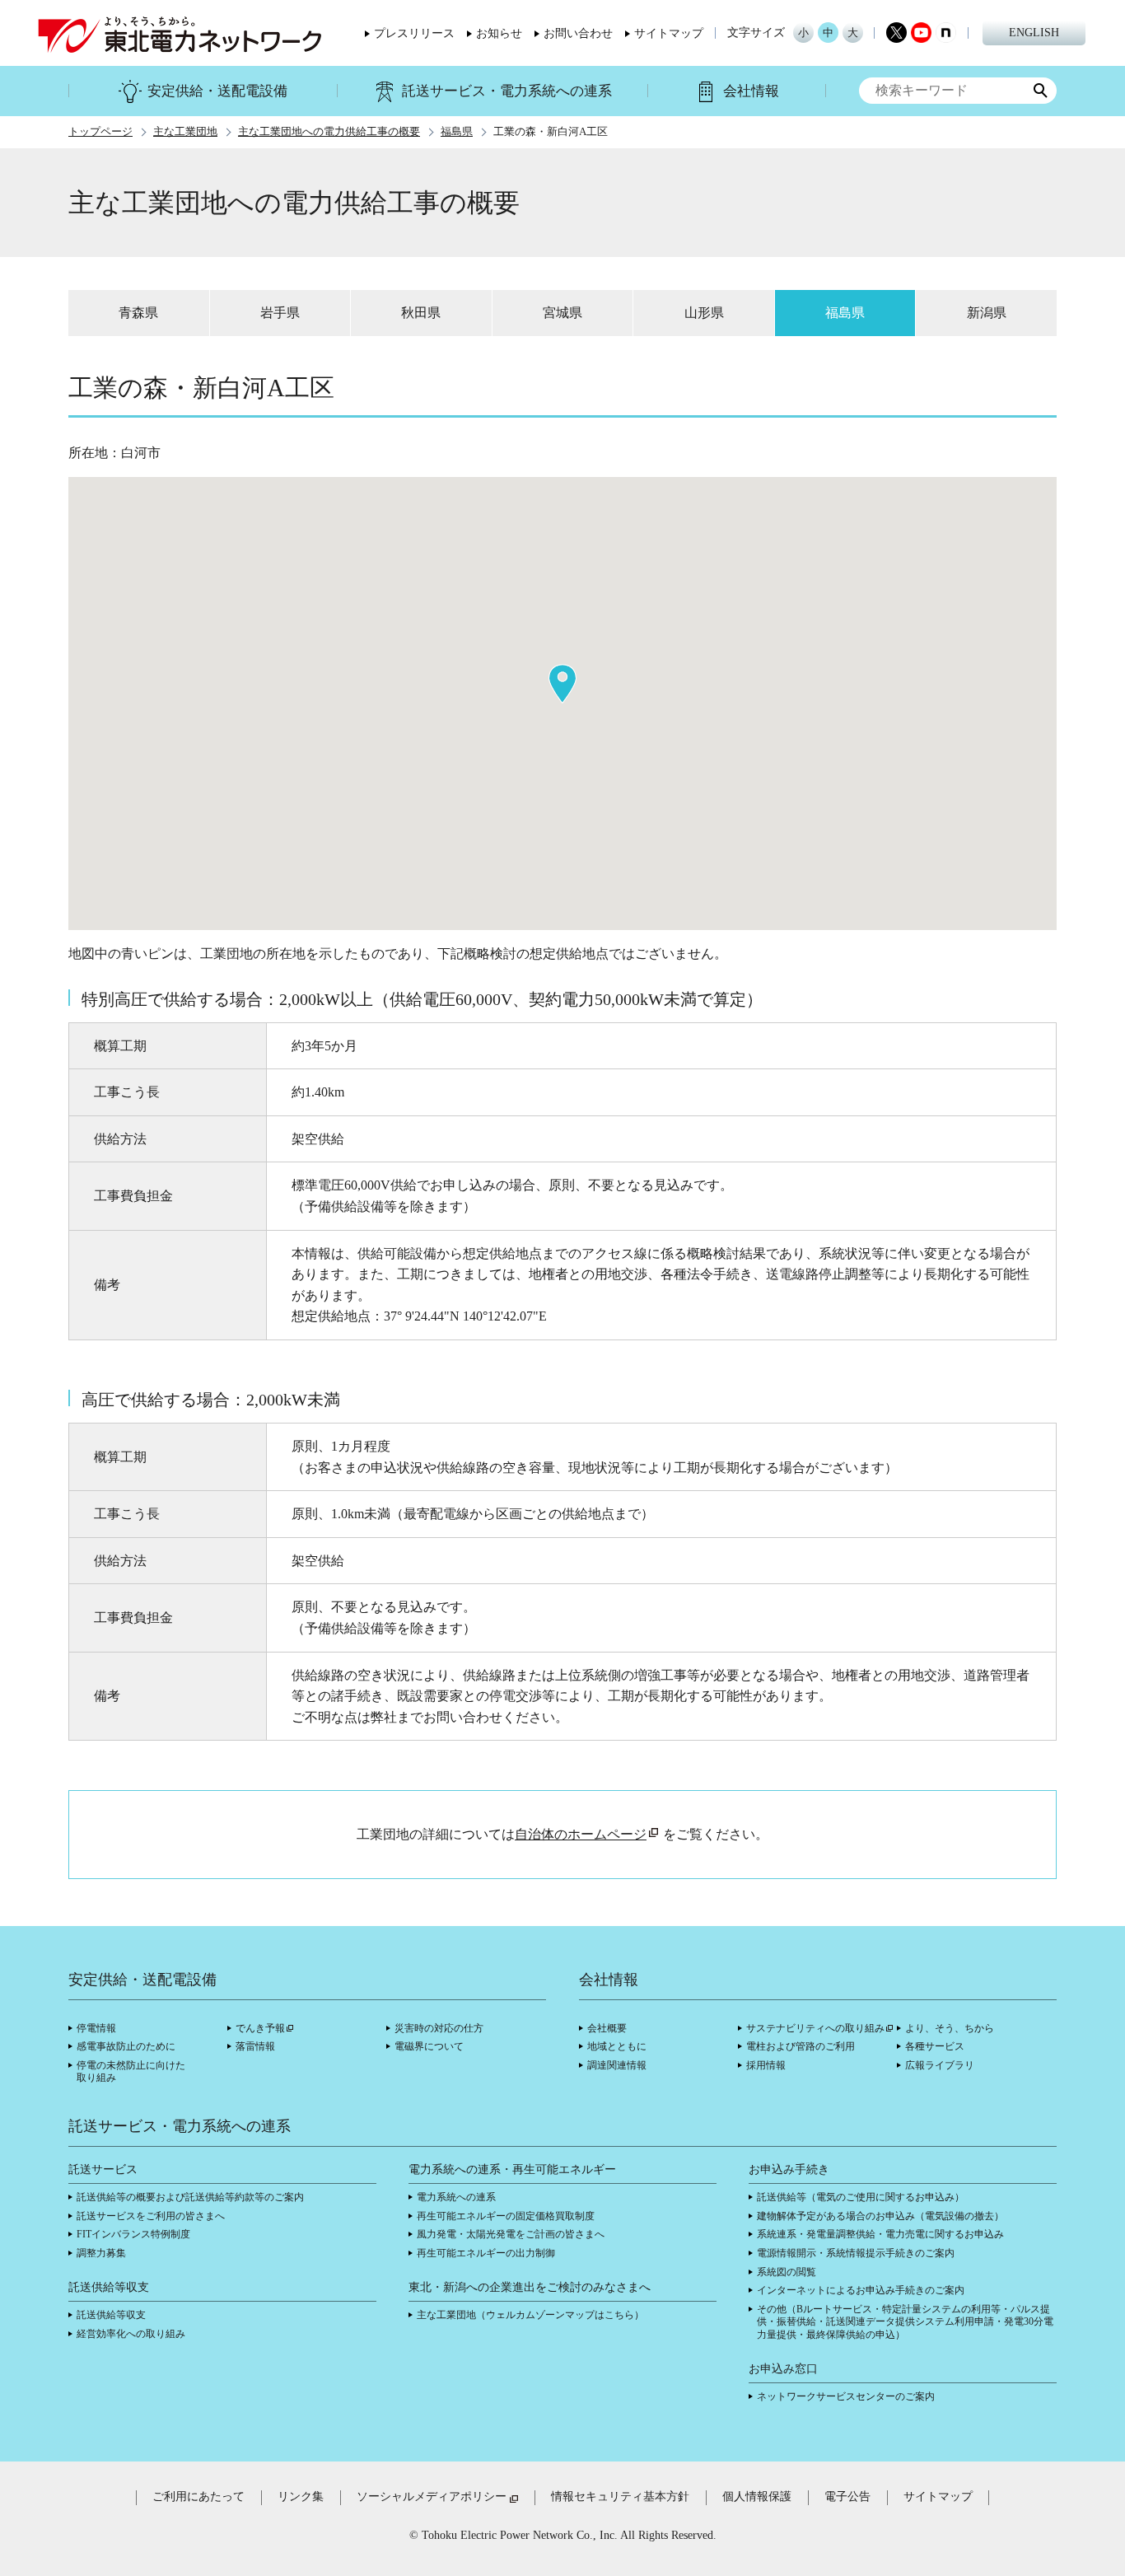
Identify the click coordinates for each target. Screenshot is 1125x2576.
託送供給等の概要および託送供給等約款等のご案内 (190, 2197)
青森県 (138, 313)
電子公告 (847, 2497)
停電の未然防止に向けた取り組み (131, 2072)
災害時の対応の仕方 (439, 2028)
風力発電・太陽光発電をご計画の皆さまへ (511, 2234)
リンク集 (301, 2497)
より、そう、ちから (950, 2028)
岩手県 (280, 313)
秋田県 (421, 313)
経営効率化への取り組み (131, 2334)
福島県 (457, 132)
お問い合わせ (578, 34)
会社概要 (607, 2028)
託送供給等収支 (111, 2315)
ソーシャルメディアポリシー (432, 2497)
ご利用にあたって (198, 2497)
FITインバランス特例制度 (133, 2234)
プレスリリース (414, 34)
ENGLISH (1034, 33)
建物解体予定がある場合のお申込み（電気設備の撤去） (880, 2216)
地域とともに (617, 2046)
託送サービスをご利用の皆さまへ (151, 2216)
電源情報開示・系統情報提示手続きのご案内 (856, 2253)
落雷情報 (255, 2046)
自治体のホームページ (581, 1834)
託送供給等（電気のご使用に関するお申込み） (861, 2197)
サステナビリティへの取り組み (815, 2028)
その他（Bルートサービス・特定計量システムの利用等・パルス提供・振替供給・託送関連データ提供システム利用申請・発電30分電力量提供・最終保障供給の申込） (905, 2322)
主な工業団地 (185, 132)
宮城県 (562, 313)
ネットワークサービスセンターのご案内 (846, 2396)
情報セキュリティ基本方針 (620, 2497)
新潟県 (987, 313)
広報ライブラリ (940, 2065)
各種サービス (935, 2046)
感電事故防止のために (126, 2046)
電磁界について (429, 2046)
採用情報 (766, 2065)
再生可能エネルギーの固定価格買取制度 (506, 2216)
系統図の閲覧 (787, 2272)
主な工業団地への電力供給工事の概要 (329, 132)
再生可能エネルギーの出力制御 (486, 2253)
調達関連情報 (617, 2065)
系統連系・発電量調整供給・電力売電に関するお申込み (880, 2234)
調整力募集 (101, 2253)
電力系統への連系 (456, 2197)
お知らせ (499, 34)
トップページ (100, 132)
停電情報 (96, 2028)
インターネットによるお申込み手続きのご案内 (861, 2290)
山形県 (704, 313)
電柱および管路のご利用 (801, 2046)
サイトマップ (669, 34)
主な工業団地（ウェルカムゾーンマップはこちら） (530, 2315)
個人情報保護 (757, 2497)
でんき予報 (260, 2028)
